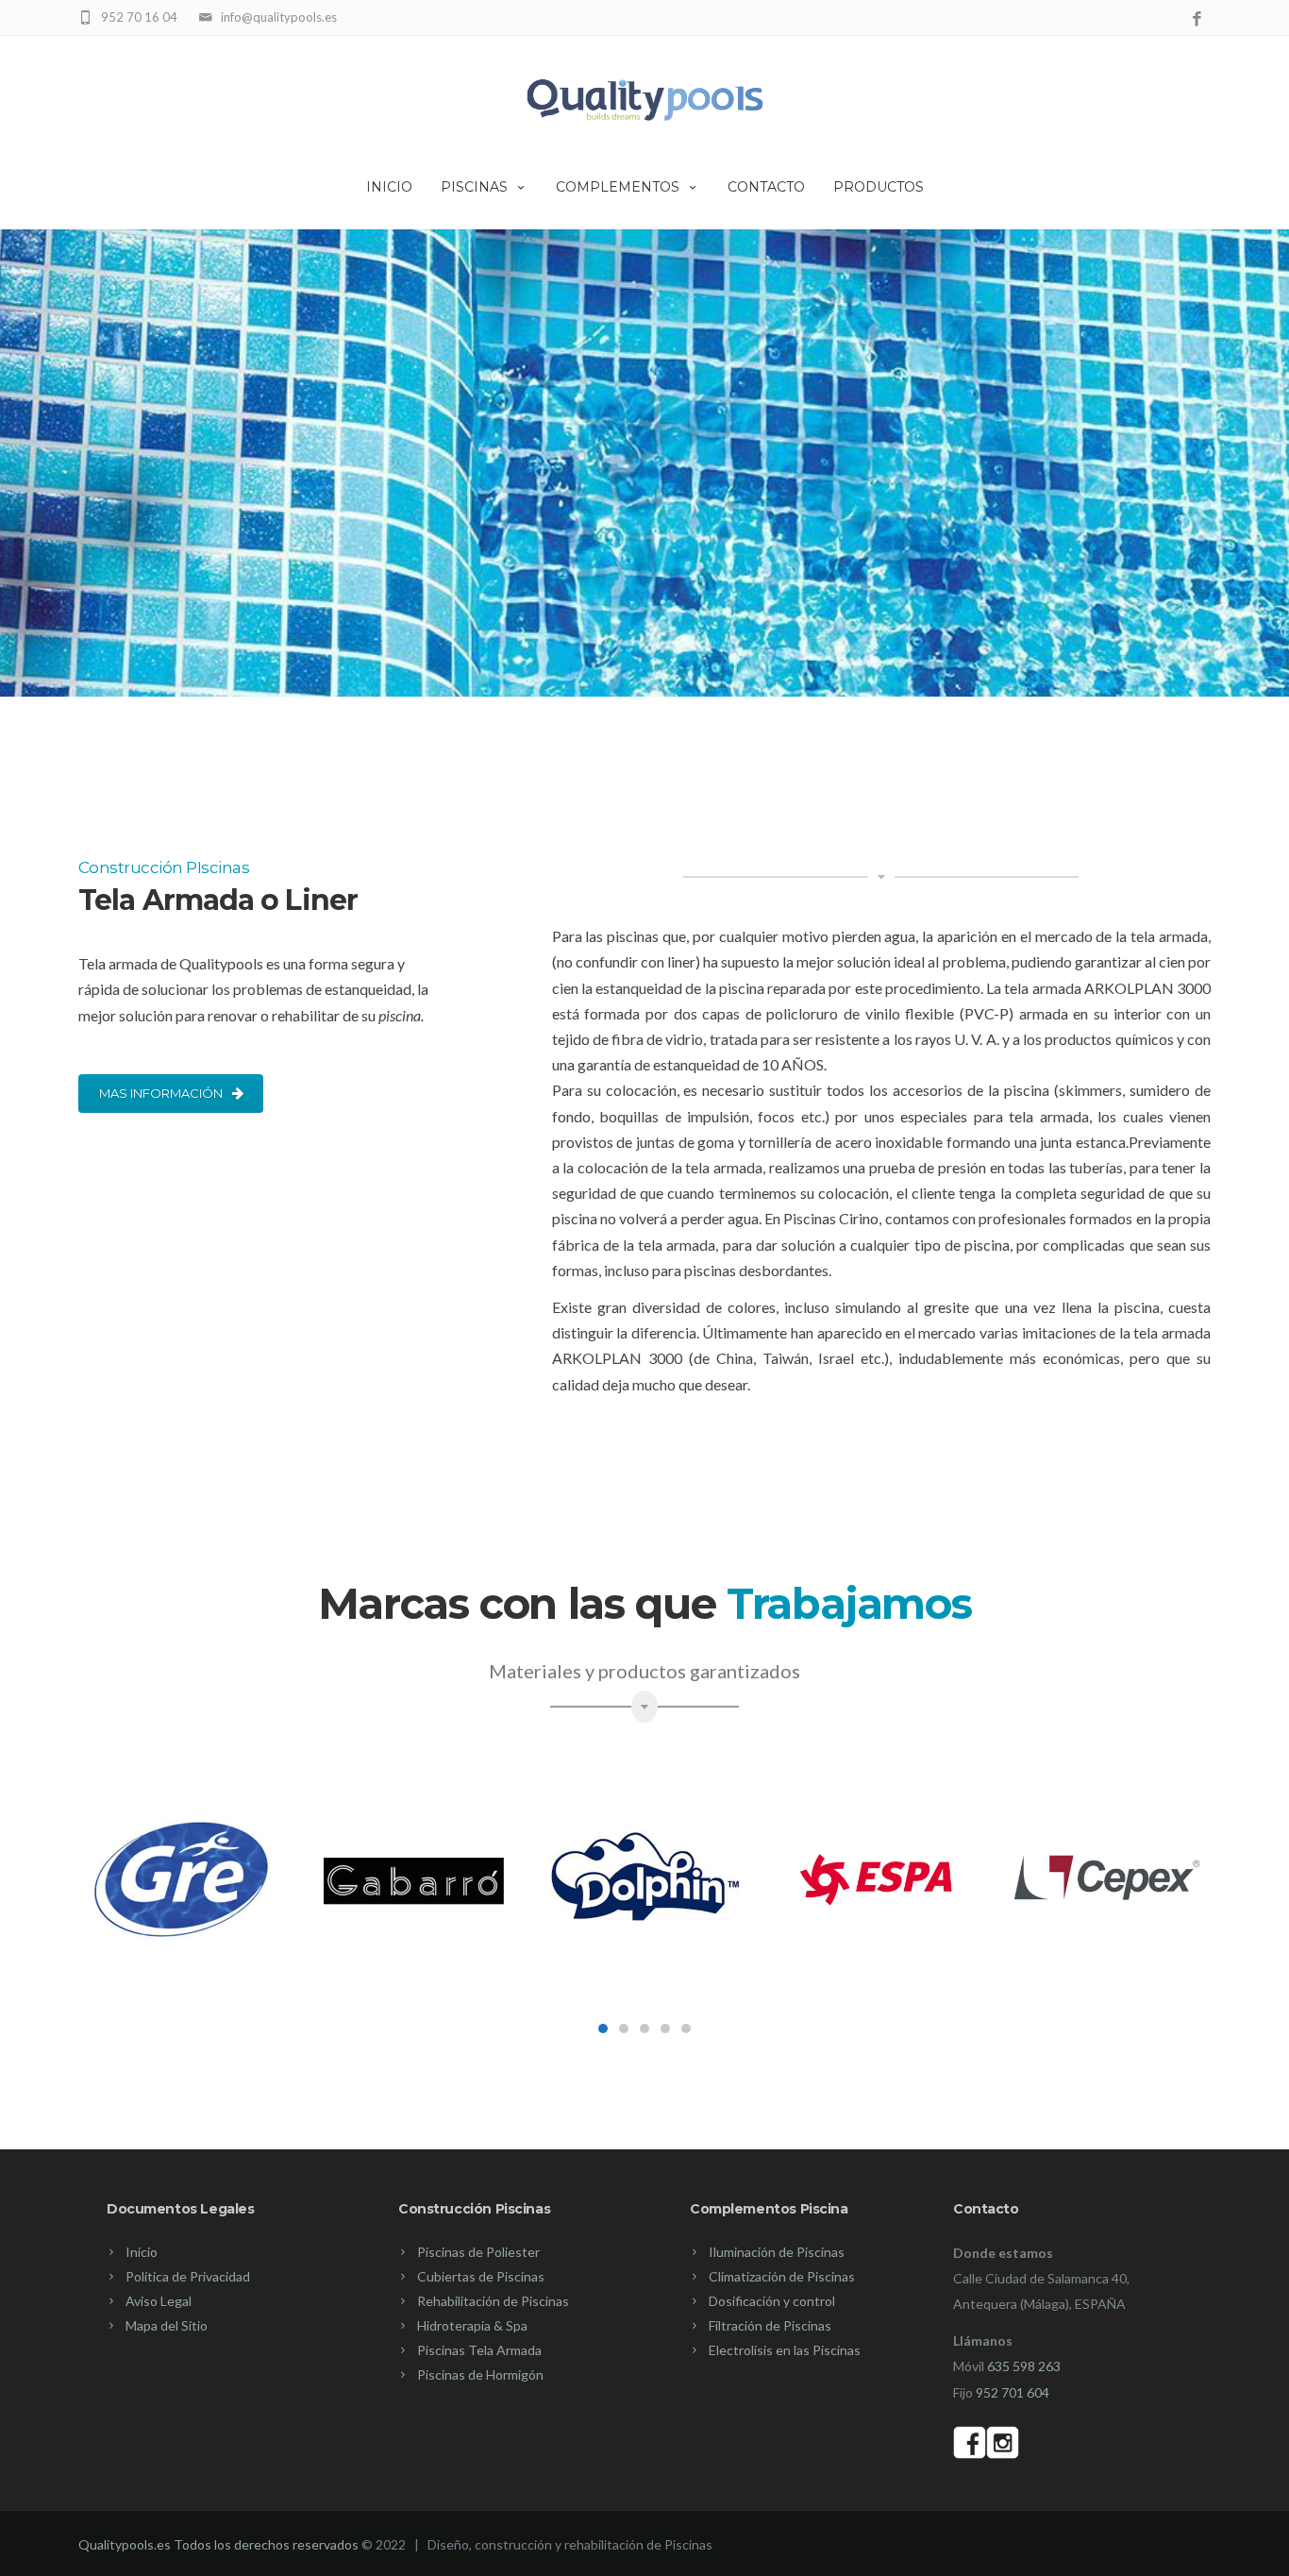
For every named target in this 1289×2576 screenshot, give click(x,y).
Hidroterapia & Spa (472, 2325)
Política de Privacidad (188, 2276)
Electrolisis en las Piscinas (785, 2350)
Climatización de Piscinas (782, 2276)
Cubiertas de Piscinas (481, 2276)
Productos (879, 187)
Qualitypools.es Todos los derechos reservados (218, 2544)
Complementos (618, 187)
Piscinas (474, 187)
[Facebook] (1197, 19)
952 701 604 (1013, 2392)
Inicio (389, 187)
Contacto (766, 187)
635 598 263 (1024, 2366)
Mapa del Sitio (167, 2325)
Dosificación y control (772, 2301)
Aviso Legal (159, 2301)
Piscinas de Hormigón (480, 2374)
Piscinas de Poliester (478, 2252)
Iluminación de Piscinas (777, 2252)
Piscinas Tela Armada (479, 2350)
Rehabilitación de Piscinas (493, 2301)
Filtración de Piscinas (770, 2325)
